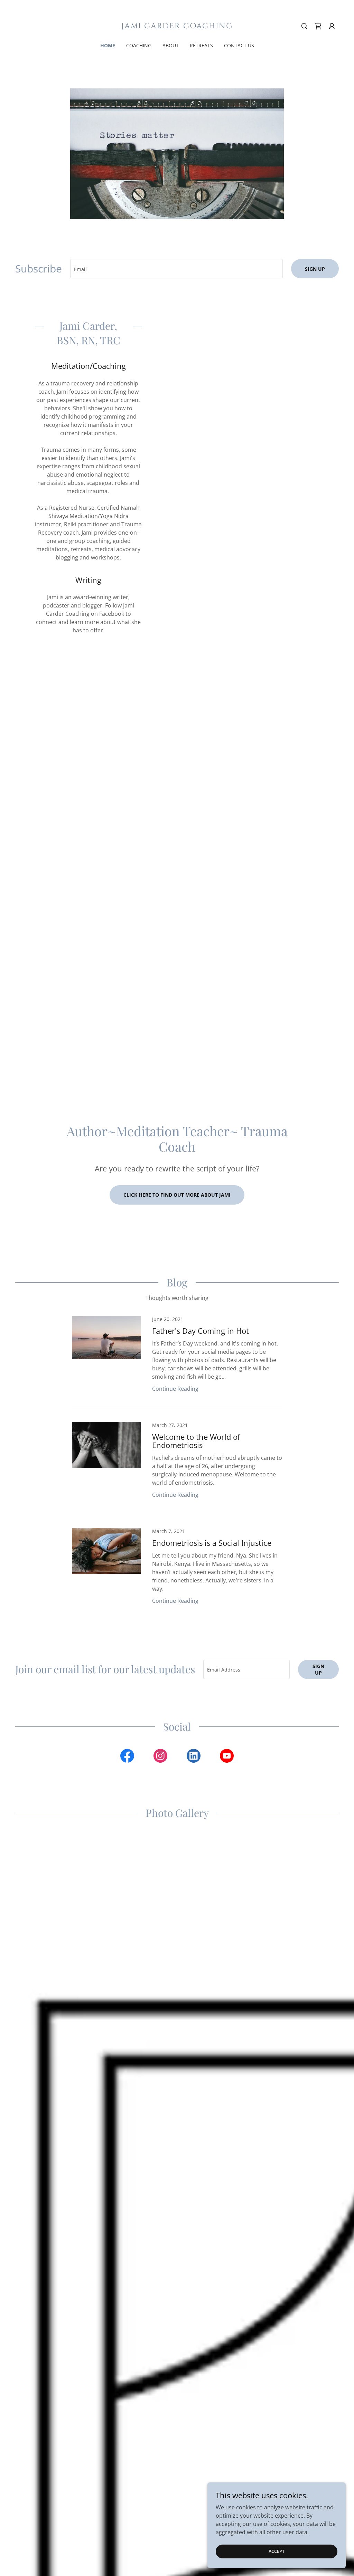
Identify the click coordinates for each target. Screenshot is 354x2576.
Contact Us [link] (239, 45)
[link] (177, 26)
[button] (332, 26)
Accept (277, 2551)
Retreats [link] (201, 45)
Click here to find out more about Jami (177, 1195)
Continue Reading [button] (175, 1389)
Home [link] (108, 45)
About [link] (171, 45)
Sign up (315, 269)
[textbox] (176, 269)
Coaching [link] (139, 45)
